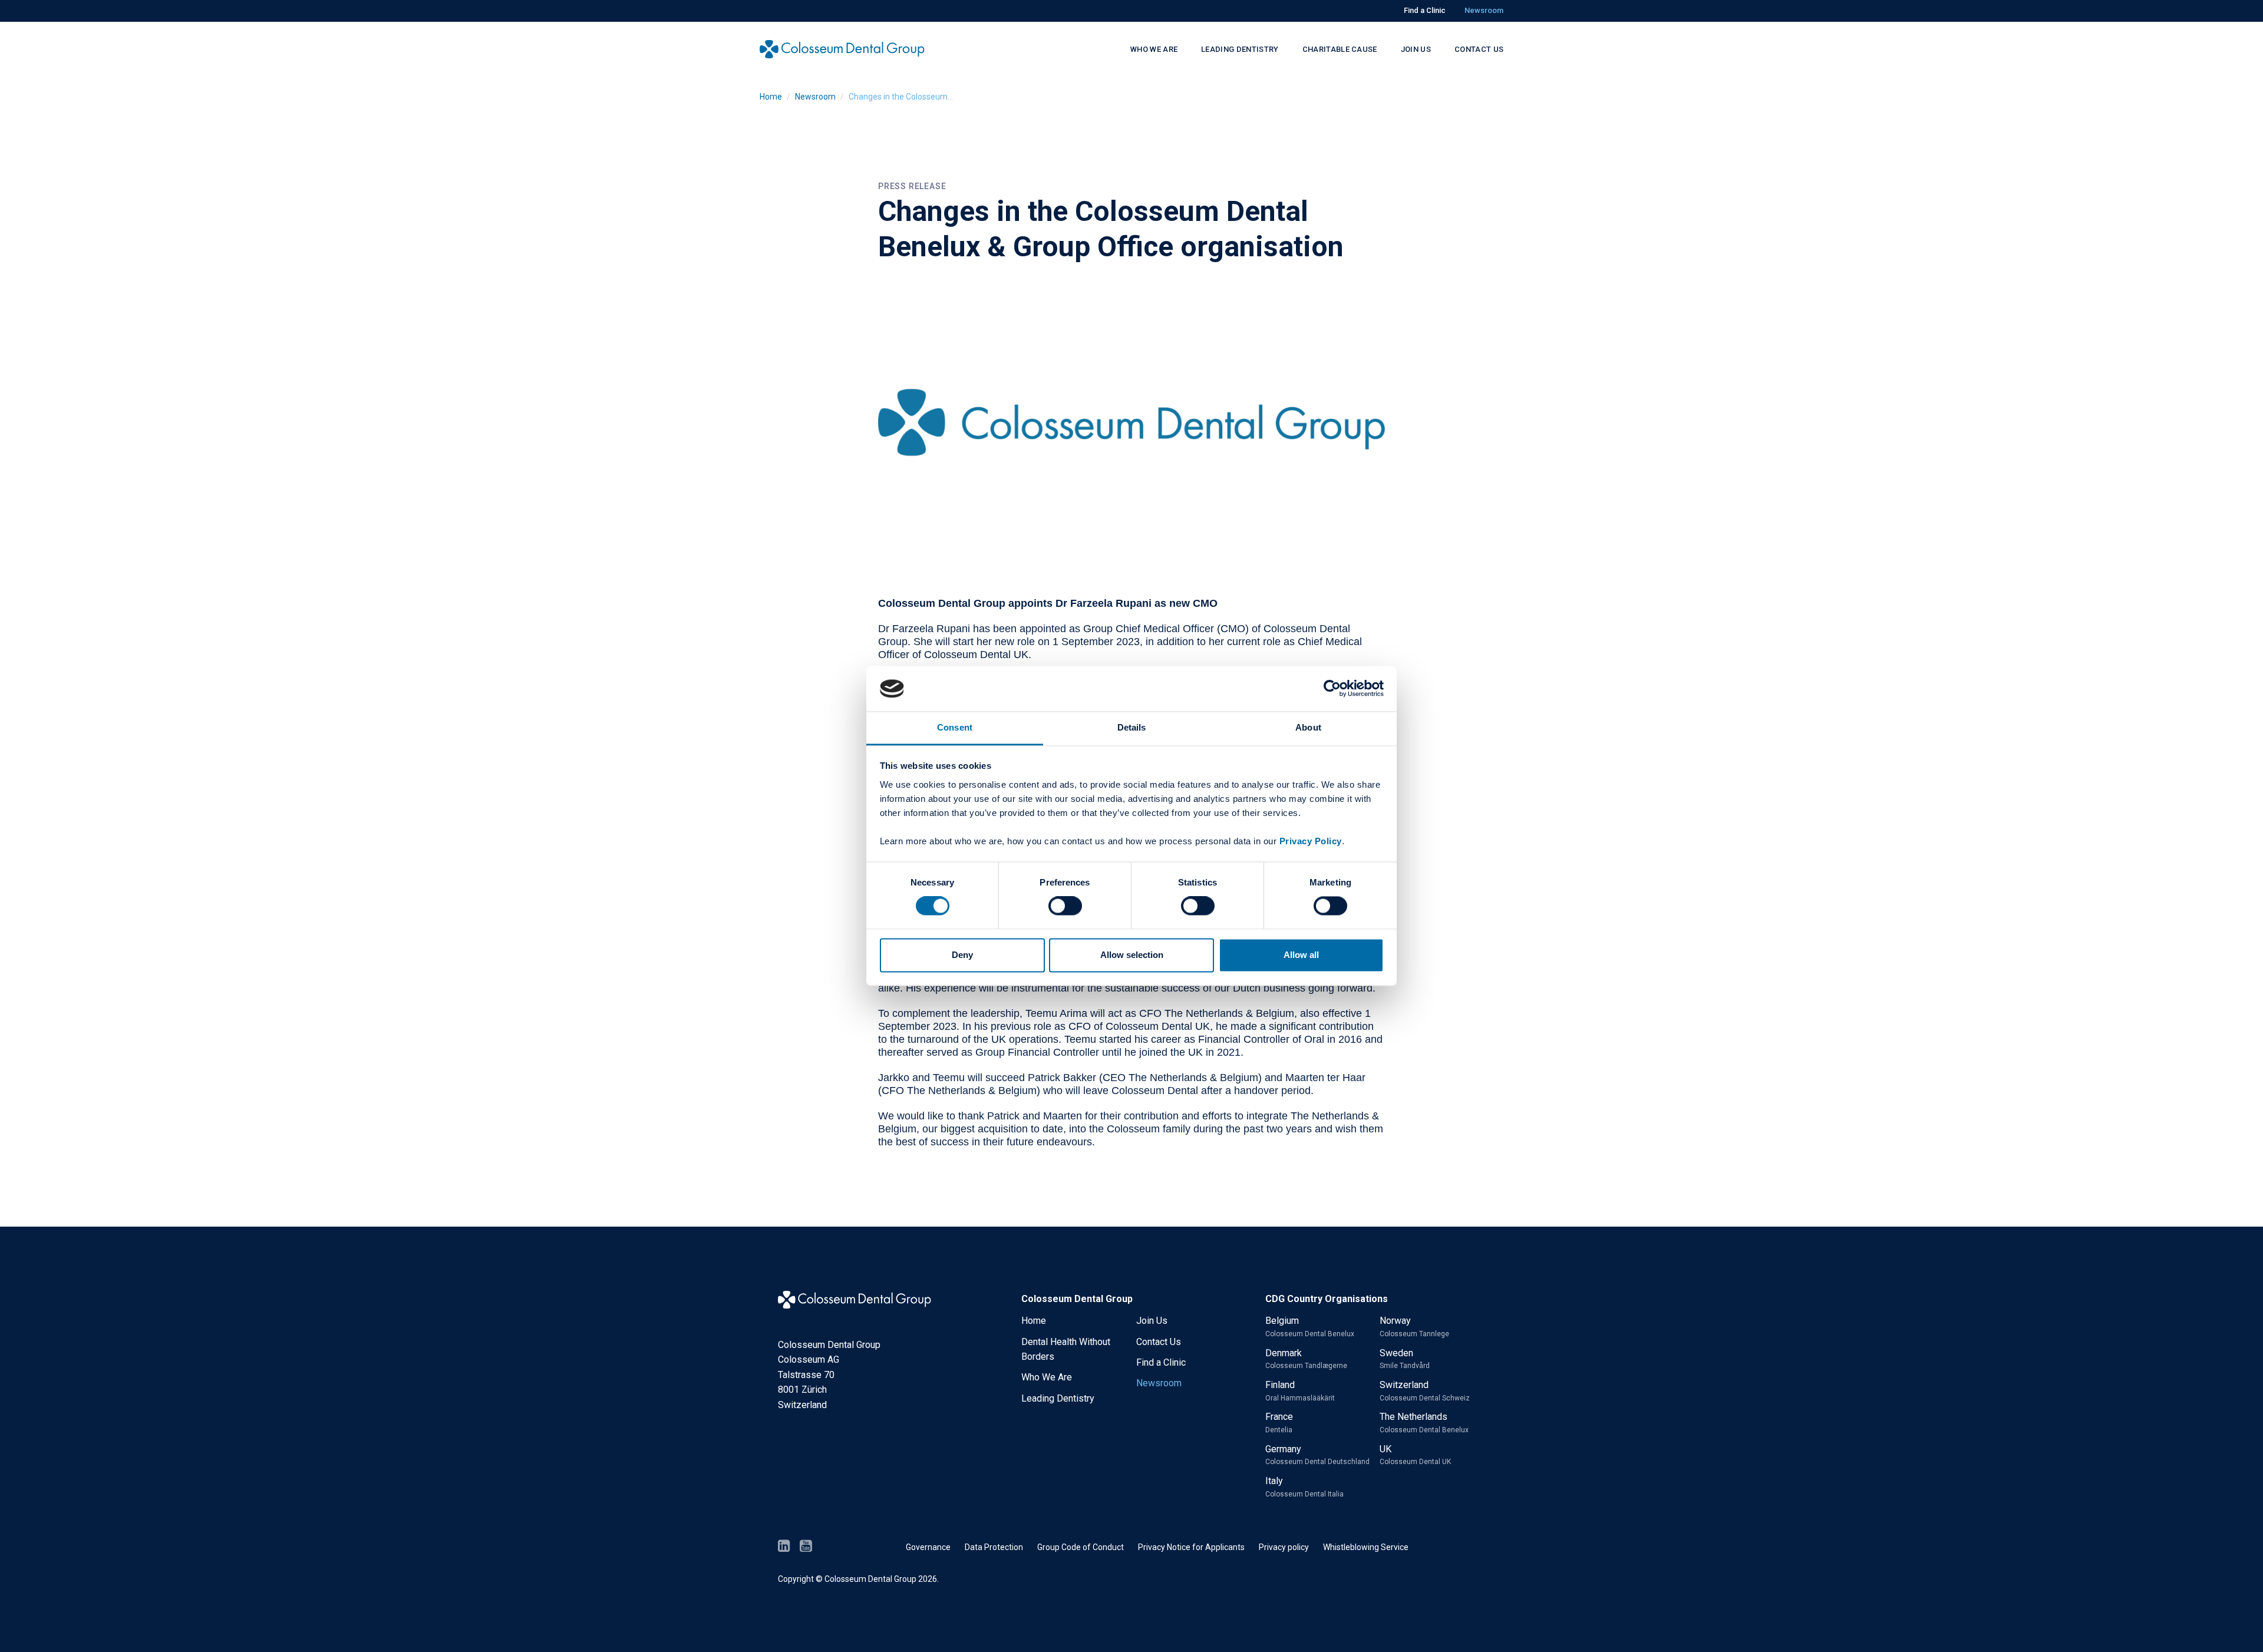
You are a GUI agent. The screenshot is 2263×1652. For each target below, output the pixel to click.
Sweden (1405, 1359)
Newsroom (1484, 10)
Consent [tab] (955, 727)
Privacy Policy (1311, 841)
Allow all (1301, 955)
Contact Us (1159, 1342)
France (1279, 1423)
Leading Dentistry (1058, 1398)
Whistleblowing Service (1366, 1547)
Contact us (1479, 49)
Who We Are (1047, 1377)
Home (771, 97)
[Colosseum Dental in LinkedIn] (784, 1547)
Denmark (1306, 1359)
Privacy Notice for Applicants (1191, 1547)
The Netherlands (1424, 1423)
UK (1415, 1455)
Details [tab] (1132, 727)
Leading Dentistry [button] (1240, 49)
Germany (1317, 1455)
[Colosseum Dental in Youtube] (806, 1547)
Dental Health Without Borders (1066, 1349)
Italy (1304, 1487)
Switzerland (1425, 1391)
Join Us (1152, 1321)
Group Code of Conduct (1081, 1547)
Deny (962, 955)
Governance (928, 1547)
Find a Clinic (1425, 10)
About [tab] (1308, 727)
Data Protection (994, 1547)
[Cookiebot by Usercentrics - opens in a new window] (1332, 689)
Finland (1300, 1391)
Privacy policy (1284, 1547)
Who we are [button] (1154, 49)
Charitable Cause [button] (1340, 49)
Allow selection (1132, 955)
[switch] (1065, 906)
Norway (1414, 1326)
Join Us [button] (1416, 49)
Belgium (1310, 1326)
